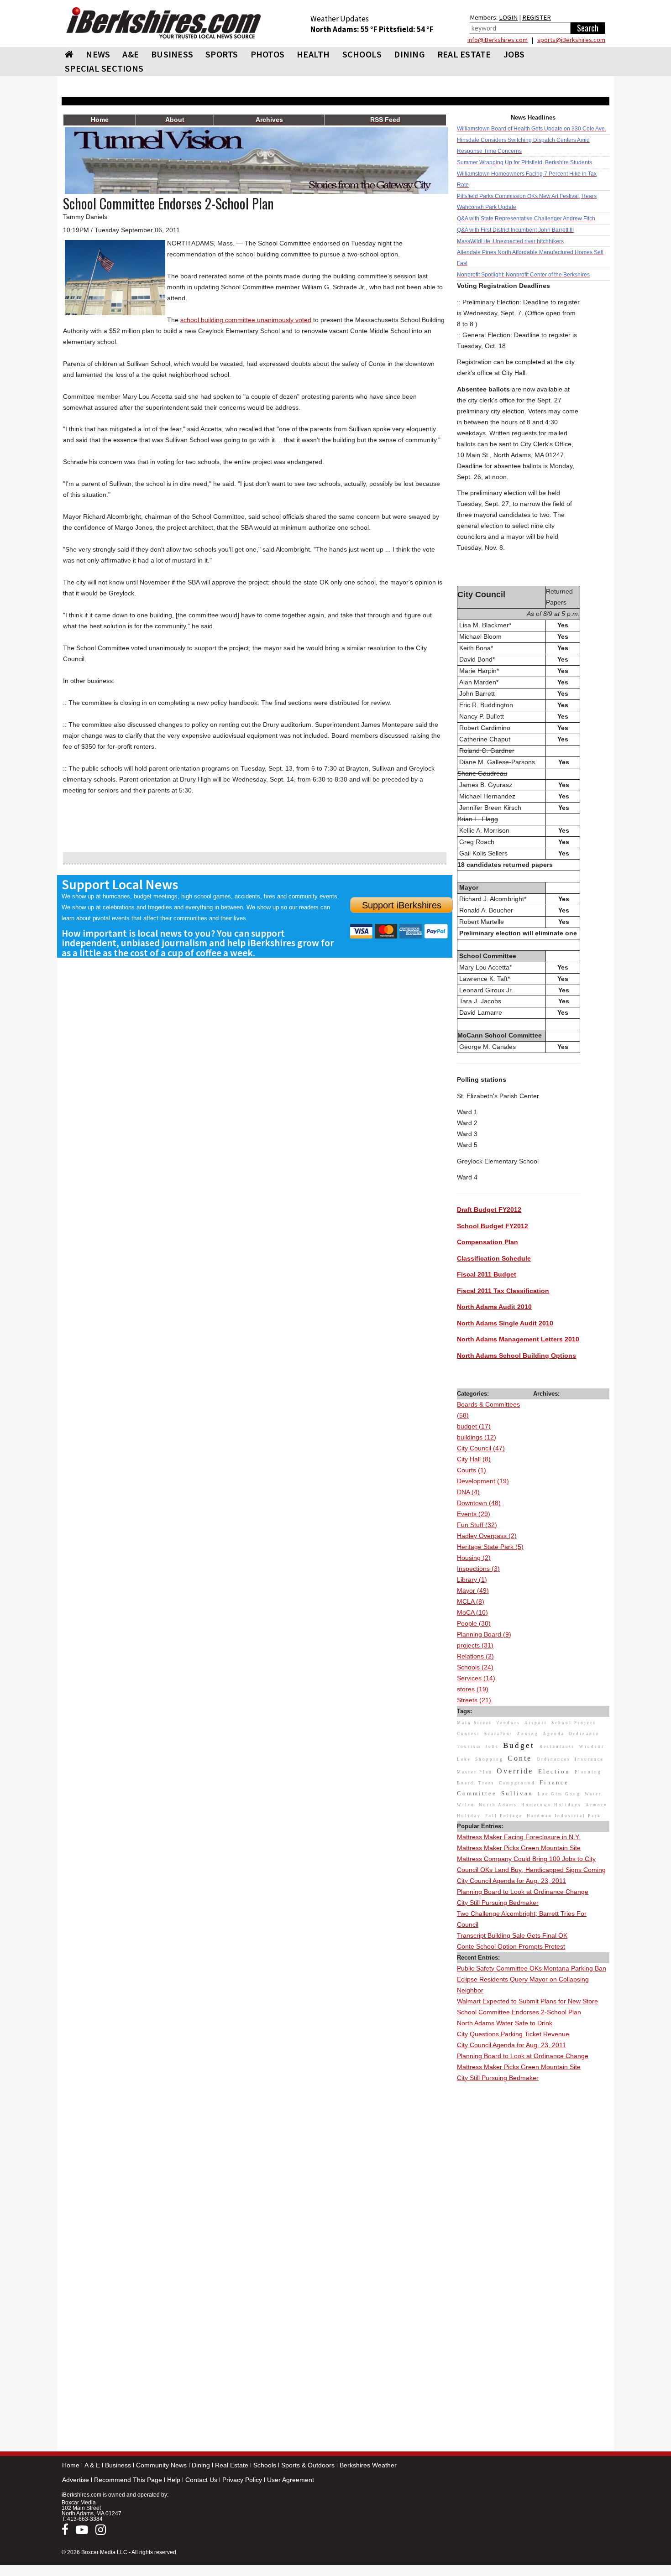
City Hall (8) (474, 1459)
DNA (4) (468, 1492)
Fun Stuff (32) (477, 1525)
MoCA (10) (472, 1612)
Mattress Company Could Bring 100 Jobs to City (526, 1859)
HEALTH (313, 54)
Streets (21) (474, 1700)
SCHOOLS (362, 54)
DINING (409, 54)
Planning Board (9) (484, 1634)
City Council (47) (481, 1448)
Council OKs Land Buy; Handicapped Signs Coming (531, 1870)
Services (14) (476, 1678)
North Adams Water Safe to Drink (505, 2023)
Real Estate (232, 2465)
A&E (131, 54)
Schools (265, 2465)
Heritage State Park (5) (490, 1547)
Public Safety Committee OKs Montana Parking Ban (532, 1968)
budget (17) (474, 1426)
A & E (92, 2465)
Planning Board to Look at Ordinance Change (523, 1892)
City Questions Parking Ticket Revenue (513, 2034)
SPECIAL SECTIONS (104, 68)
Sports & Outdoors (308, 2465)
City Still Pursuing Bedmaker (498, 1903)
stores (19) (473, 1689)
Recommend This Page (128, 2480)
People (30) (474, 1623)
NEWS (98, 54)
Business (118, 2465)
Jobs (514, 54)
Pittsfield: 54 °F (406, 29)
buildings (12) (477, 1437)
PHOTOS (268, 54)
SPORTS (222, 54)
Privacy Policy (242, 2480)
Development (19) (483, 1481)
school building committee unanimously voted (246, 320)
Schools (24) (475, 1667)
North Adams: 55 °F (345, 29)
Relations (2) (475, 1656)
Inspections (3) (478, 1569)
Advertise (76, 2480)
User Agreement (291, 2480)
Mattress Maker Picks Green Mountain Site (519, 1848)
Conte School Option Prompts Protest (511, 1946)
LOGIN (508, 17)
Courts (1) (472, 1470)
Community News (161, 2465)
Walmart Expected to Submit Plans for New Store (527, 2001)
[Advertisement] (533, 2221)
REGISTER (537, 17)
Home (71, 2465)
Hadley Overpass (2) (487, 1536)
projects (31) (475, 1645)
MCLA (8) (471, 1601)
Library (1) (472, 1580)
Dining (201, 2465)
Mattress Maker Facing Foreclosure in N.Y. (519, 1837)
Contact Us (201, 2480)
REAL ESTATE (464, 54)
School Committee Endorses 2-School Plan (519, 2012)
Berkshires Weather (368, 2465)
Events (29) (474, 1514)
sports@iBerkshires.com (571, 40)
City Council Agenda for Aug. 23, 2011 (511, 1881)
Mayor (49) (473, 1590)
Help (174, 2480)
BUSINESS (172, 54)
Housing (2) (474, 1558)
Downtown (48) (479, 1503)
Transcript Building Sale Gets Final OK (512, 1935)
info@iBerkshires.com (498, 40)
